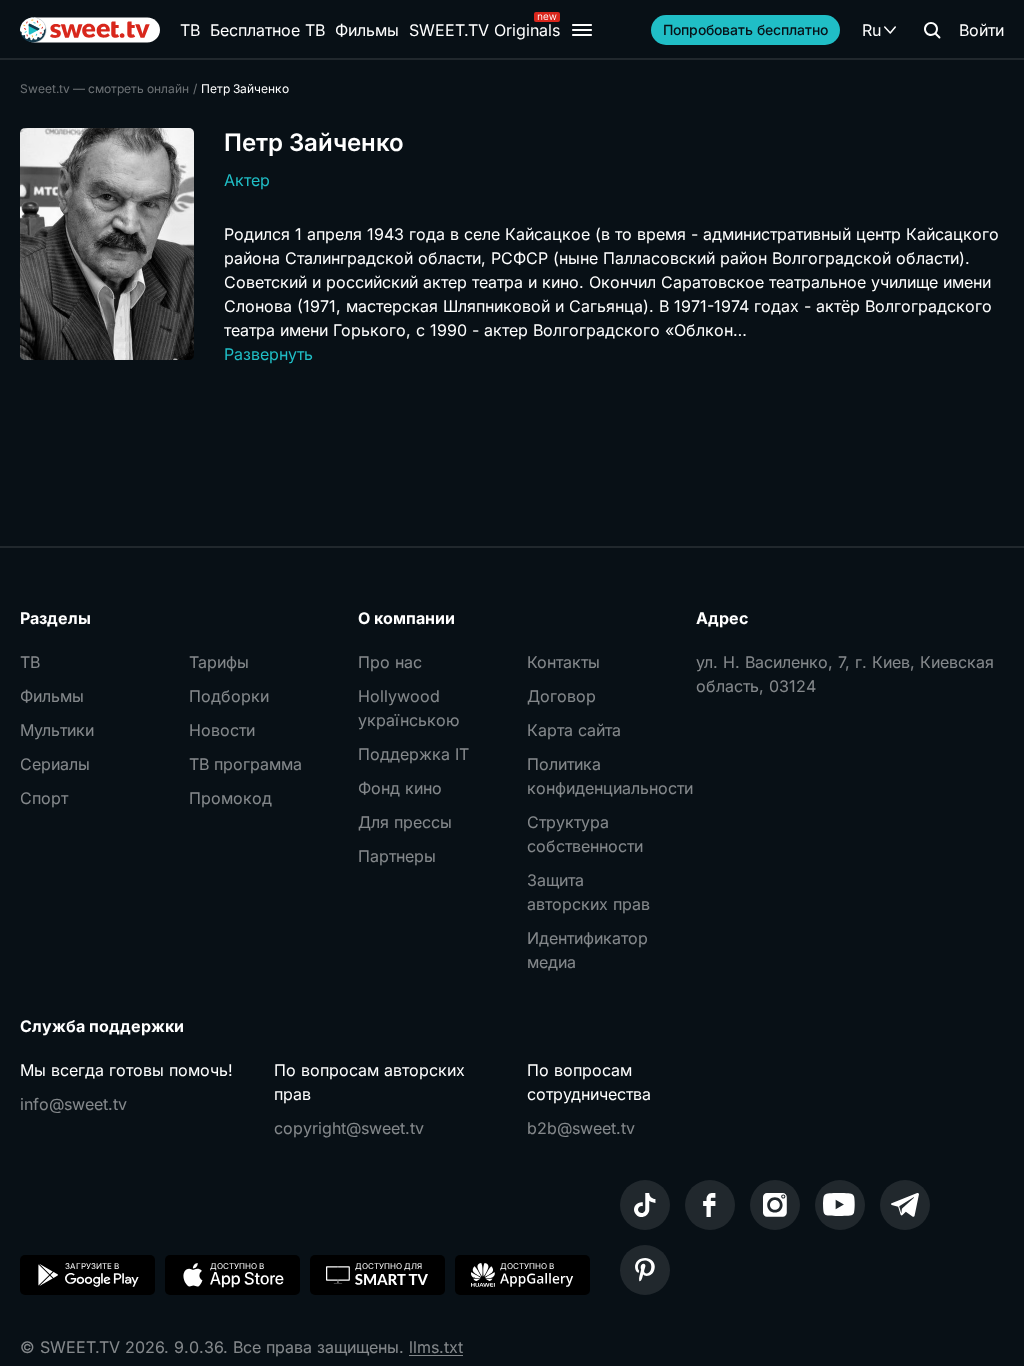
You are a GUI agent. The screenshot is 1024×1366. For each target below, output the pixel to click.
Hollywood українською (408, 708)
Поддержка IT (413, 754)
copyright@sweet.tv (349, 1128)
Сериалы (55, 764)
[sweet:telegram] (905, 1205)
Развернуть (268, 354)
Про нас (390, 662)
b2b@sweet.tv (581, 1128)
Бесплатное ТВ (267, 30)
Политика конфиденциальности (596, 776)
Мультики (57, 730)
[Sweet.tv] (90, 30)
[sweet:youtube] (840, 1205)
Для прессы (405, 822)
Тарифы (219, 662)
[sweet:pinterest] (645, 1270)
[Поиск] (932, 30)
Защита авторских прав (588, 892)
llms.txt (436, 1347)
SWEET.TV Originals (484, 30)
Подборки (229, 696)
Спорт (44, 798)
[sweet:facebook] (710, 1205)
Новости (222, 730)
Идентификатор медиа (587, 950)
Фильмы (367, 30)
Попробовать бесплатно (745, 29)
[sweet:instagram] (775, 1205)
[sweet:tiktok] (645, 1205)
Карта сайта (574, 730)
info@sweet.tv (73, 1104)
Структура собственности (585, 834)
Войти (981, 30)
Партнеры (397, 856)
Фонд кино (400, 788)
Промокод (230, 798)
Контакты (563, 662)
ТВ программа (245, 764)
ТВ (190, 30)
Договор (561, 696)
